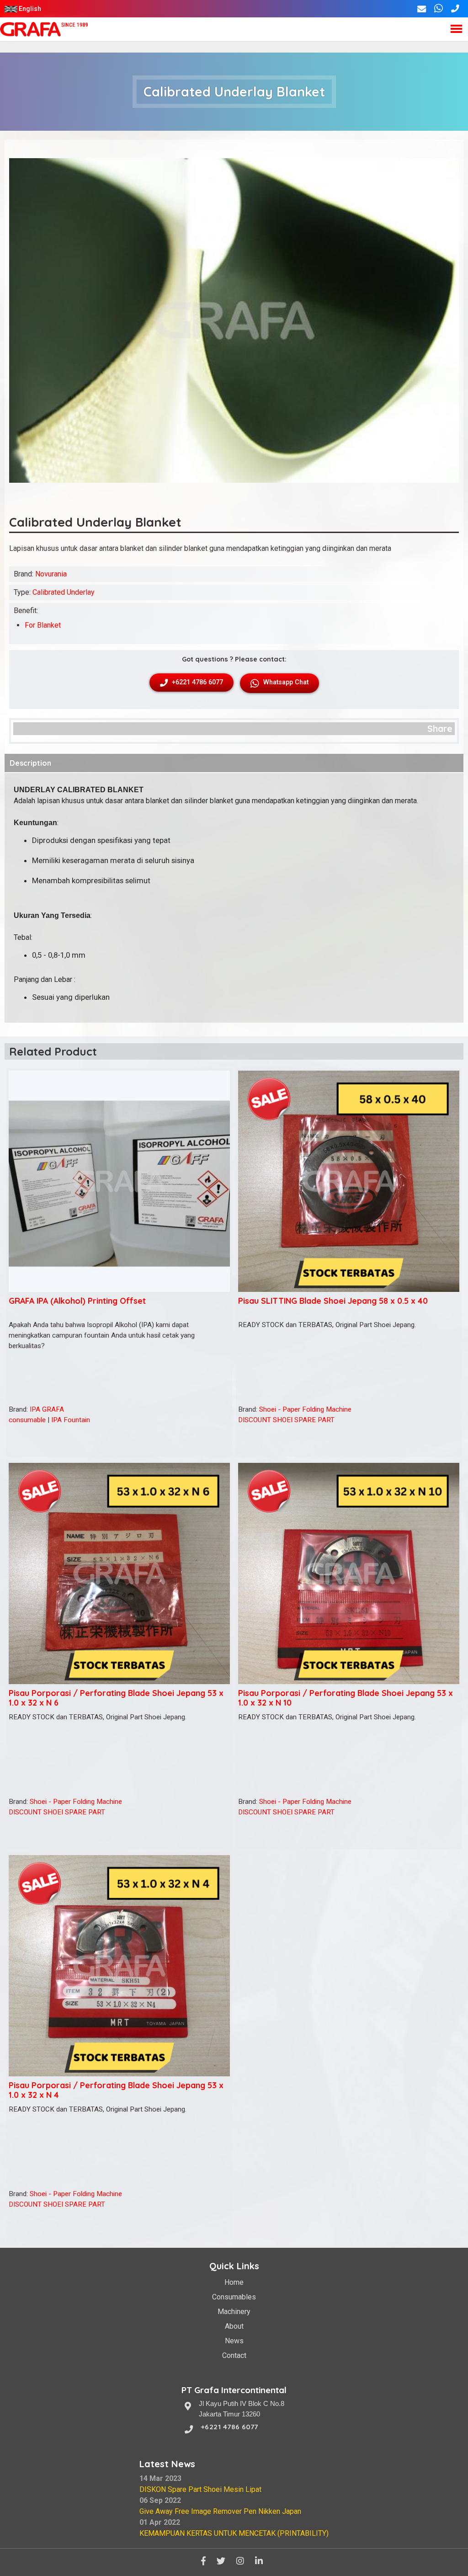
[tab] (234, 763)
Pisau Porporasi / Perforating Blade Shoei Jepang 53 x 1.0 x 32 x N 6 (116, 1698)
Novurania (51, 574)
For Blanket (43, 625)
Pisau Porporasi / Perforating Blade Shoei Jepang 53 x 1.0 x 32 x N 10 (346, 1698)
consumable (27, 1420)
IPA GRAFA (47, 1409)
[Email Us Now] (422, 9)
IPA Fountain (71, 1420)
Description (30, 763)
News (234, 2341)
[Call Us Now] (455, 9)
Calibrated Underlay (64, 592)
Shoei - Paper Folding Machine (305, 1409)
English (30, 9)
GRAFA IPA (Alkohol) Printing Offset (77, 1301)
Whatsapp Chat (285, 682)
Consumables (234, 2297)
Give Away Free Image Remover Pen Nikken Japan (220, 2511)
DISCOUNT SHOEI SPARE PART (286, 1420)
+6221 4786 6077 (197, 682)
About (234, 2326)
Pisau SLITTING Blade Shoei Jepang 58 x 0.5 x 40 (333, 1301)
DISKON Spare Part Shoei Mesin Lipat (200, 2489)
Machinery (234, 2312)
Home (234, 2282)
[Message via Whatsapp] (439, 9)
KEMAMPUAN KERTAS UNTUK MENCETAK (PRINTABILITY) (234, 2533)
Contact (234, 2355)
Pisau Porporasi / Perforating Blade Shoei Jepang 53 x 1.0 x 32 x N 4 (116, 2090)
